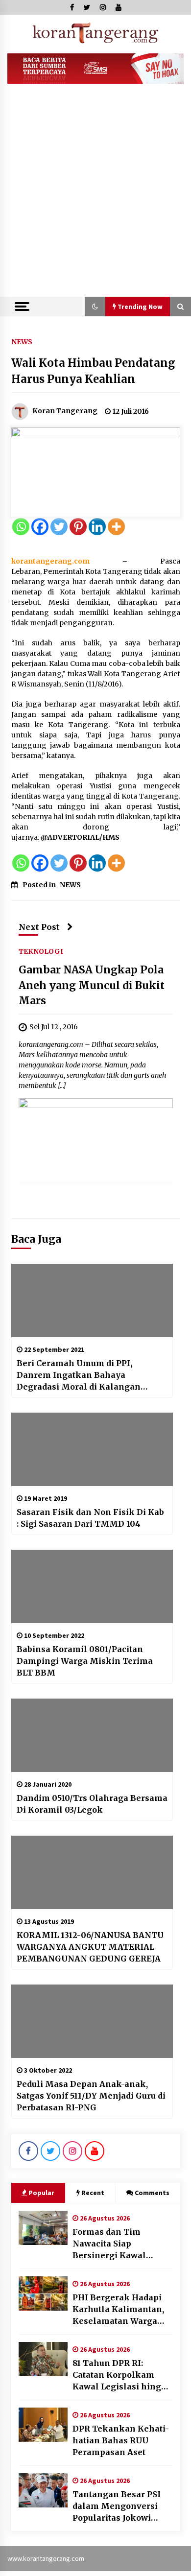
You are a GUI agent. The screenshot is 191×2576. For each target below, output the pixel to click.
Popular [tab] (41, 2193)
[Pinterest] (78, 527)
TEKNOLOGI (41, 951)
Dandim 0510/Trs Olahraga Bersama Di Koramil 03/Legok (92, 1804)
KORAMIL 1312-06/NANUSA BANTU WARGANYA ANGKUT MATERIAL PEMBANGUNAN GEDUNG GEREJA (90, 1947)
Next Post (39, 927)
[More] (116, 527)
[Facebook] (40, 527)
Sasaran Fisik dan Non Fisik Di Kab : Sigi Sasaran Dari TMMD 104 (90, 1518)
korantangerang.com (50, 561)
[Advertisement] (95, 196)
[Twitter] (59, 527)
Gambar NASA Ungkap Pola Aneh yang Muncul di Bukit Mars (92, 986)
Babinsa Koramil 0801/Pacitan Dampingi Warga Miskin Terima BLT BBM (85, 1661)
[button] (95, 307)
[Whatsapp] (21, 527)
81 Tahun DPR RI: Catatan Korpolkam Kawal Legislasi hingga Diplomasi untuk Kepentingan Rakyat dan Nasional (122, 2375)
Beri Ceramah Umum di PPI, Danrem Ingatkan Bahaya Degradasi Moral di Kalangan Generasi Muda (79, 1375)
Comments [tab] (152, 2193)
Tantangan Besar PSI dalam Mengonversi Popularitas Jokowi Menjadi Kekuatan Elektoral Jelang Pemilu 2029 (117, 2506)
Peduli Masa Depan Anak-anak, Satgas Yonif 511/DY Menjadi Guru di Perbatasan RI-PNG (91, 2096)
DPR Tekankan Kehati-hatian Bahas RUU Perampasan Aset (121, 2440)
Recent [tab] (93, 2193)
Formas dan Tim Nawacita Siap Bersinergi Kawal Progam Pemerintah (115, 2244)
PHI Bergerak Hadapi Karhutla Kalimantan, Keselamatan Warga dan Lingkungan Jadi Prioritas (118, 2310)
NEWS (22, 341)
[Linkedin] (97, 527)
